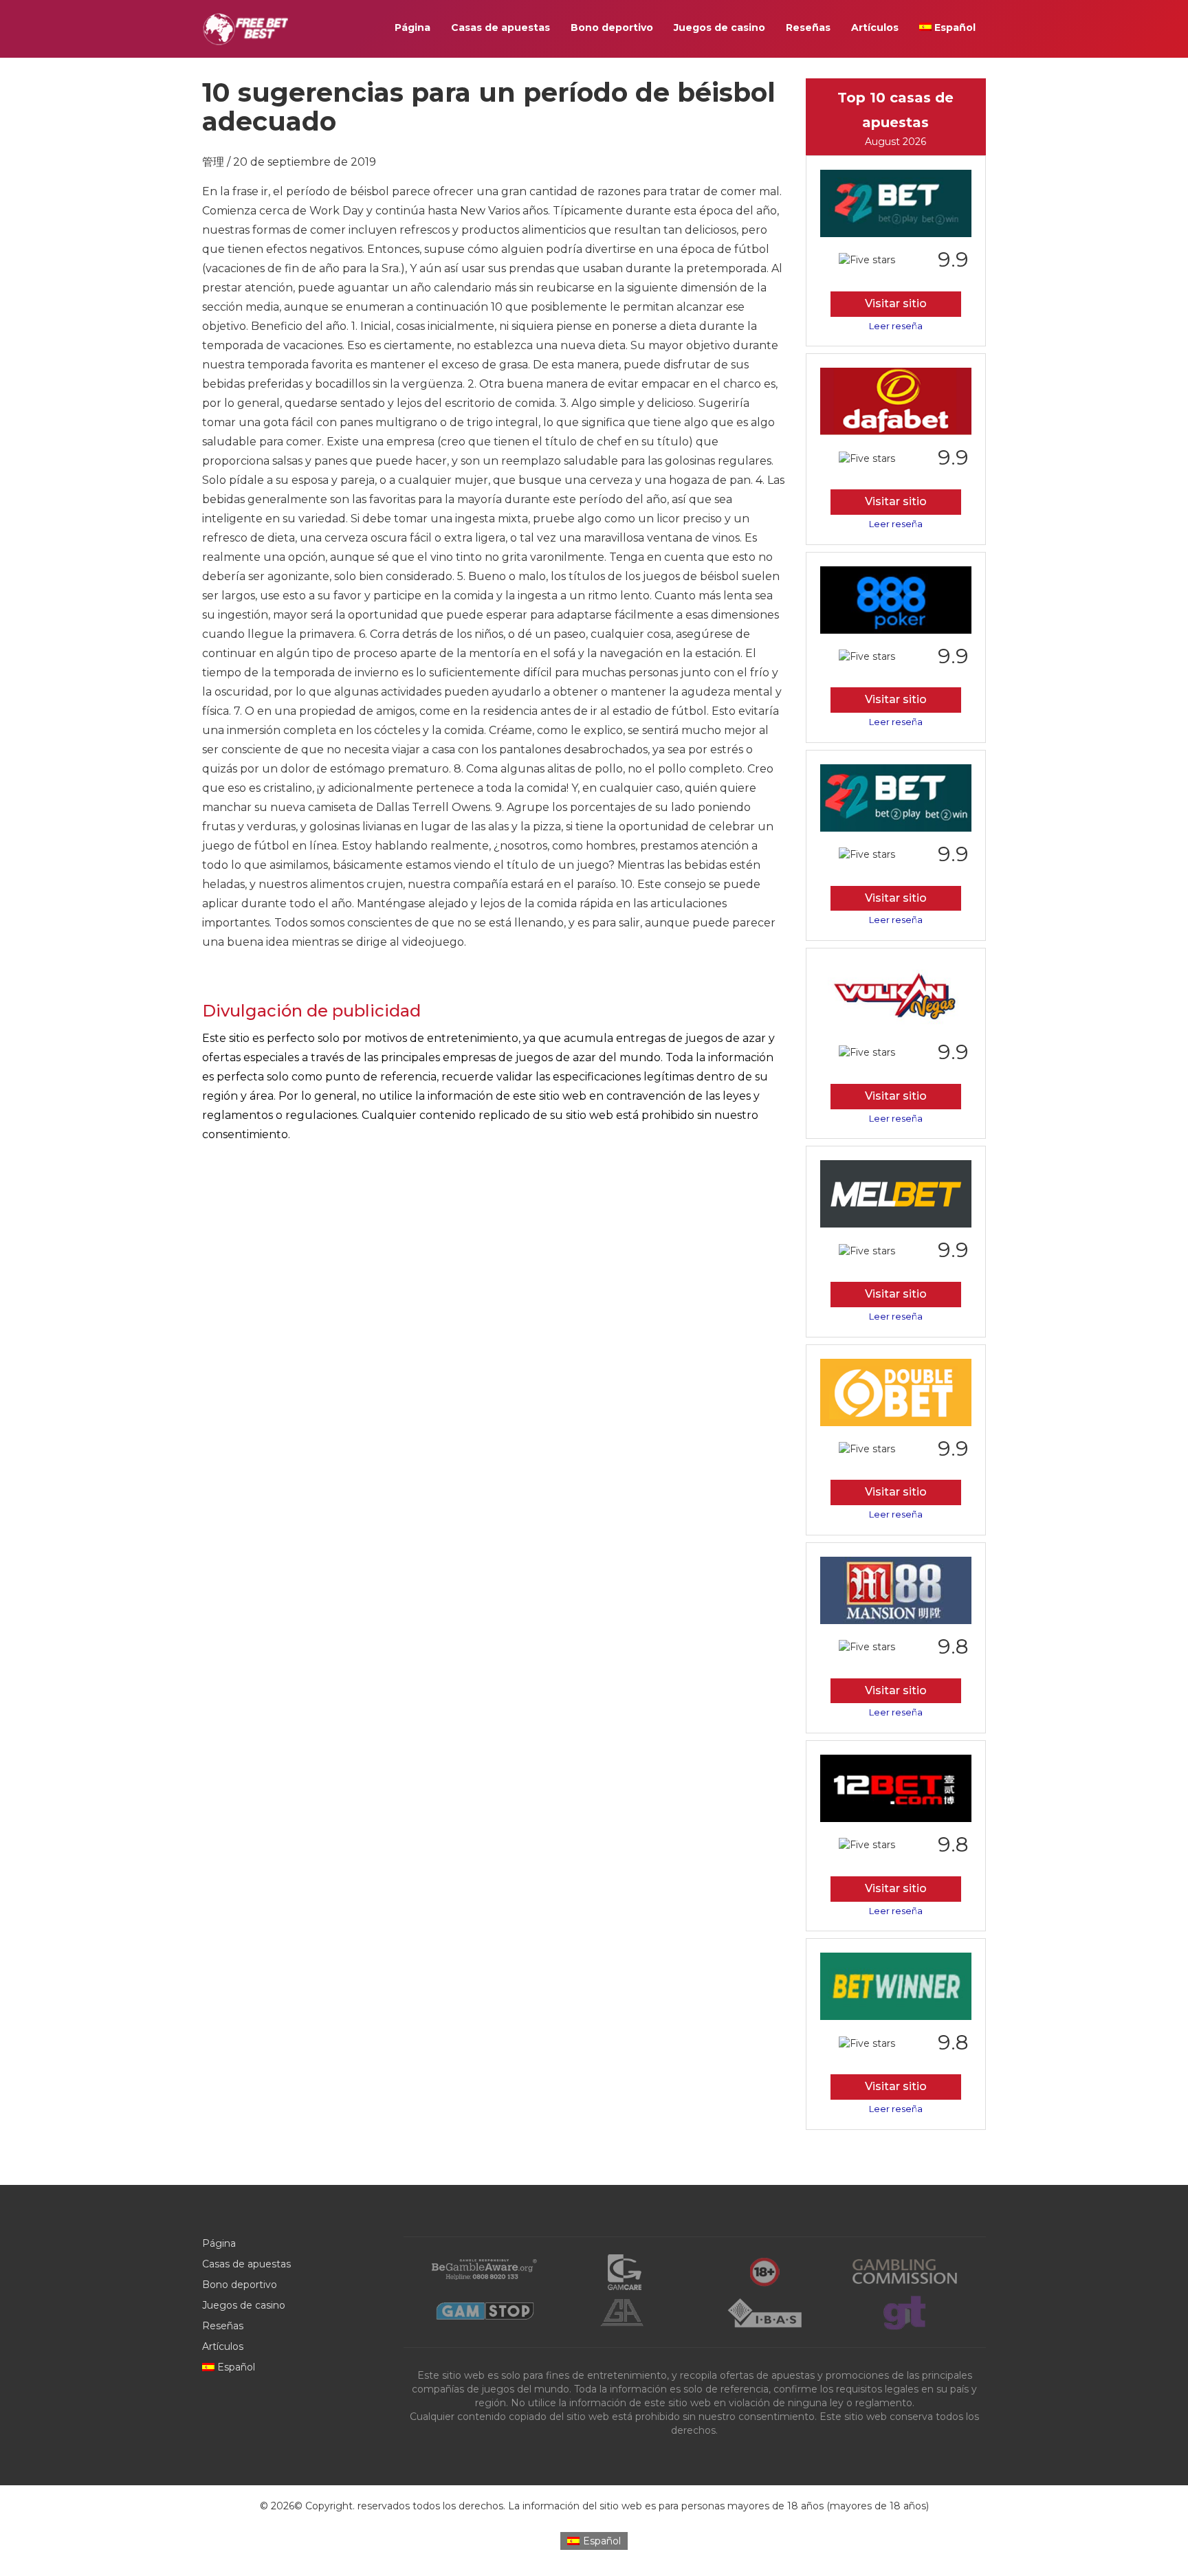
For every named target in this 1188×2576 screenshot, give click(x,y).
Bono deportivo (612, 27)
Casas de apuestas (500, 27)
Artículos (875, 27)
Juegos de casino (719, 27)
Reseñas (808, 27)
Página (412, 27)
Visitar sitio (896, 303)
